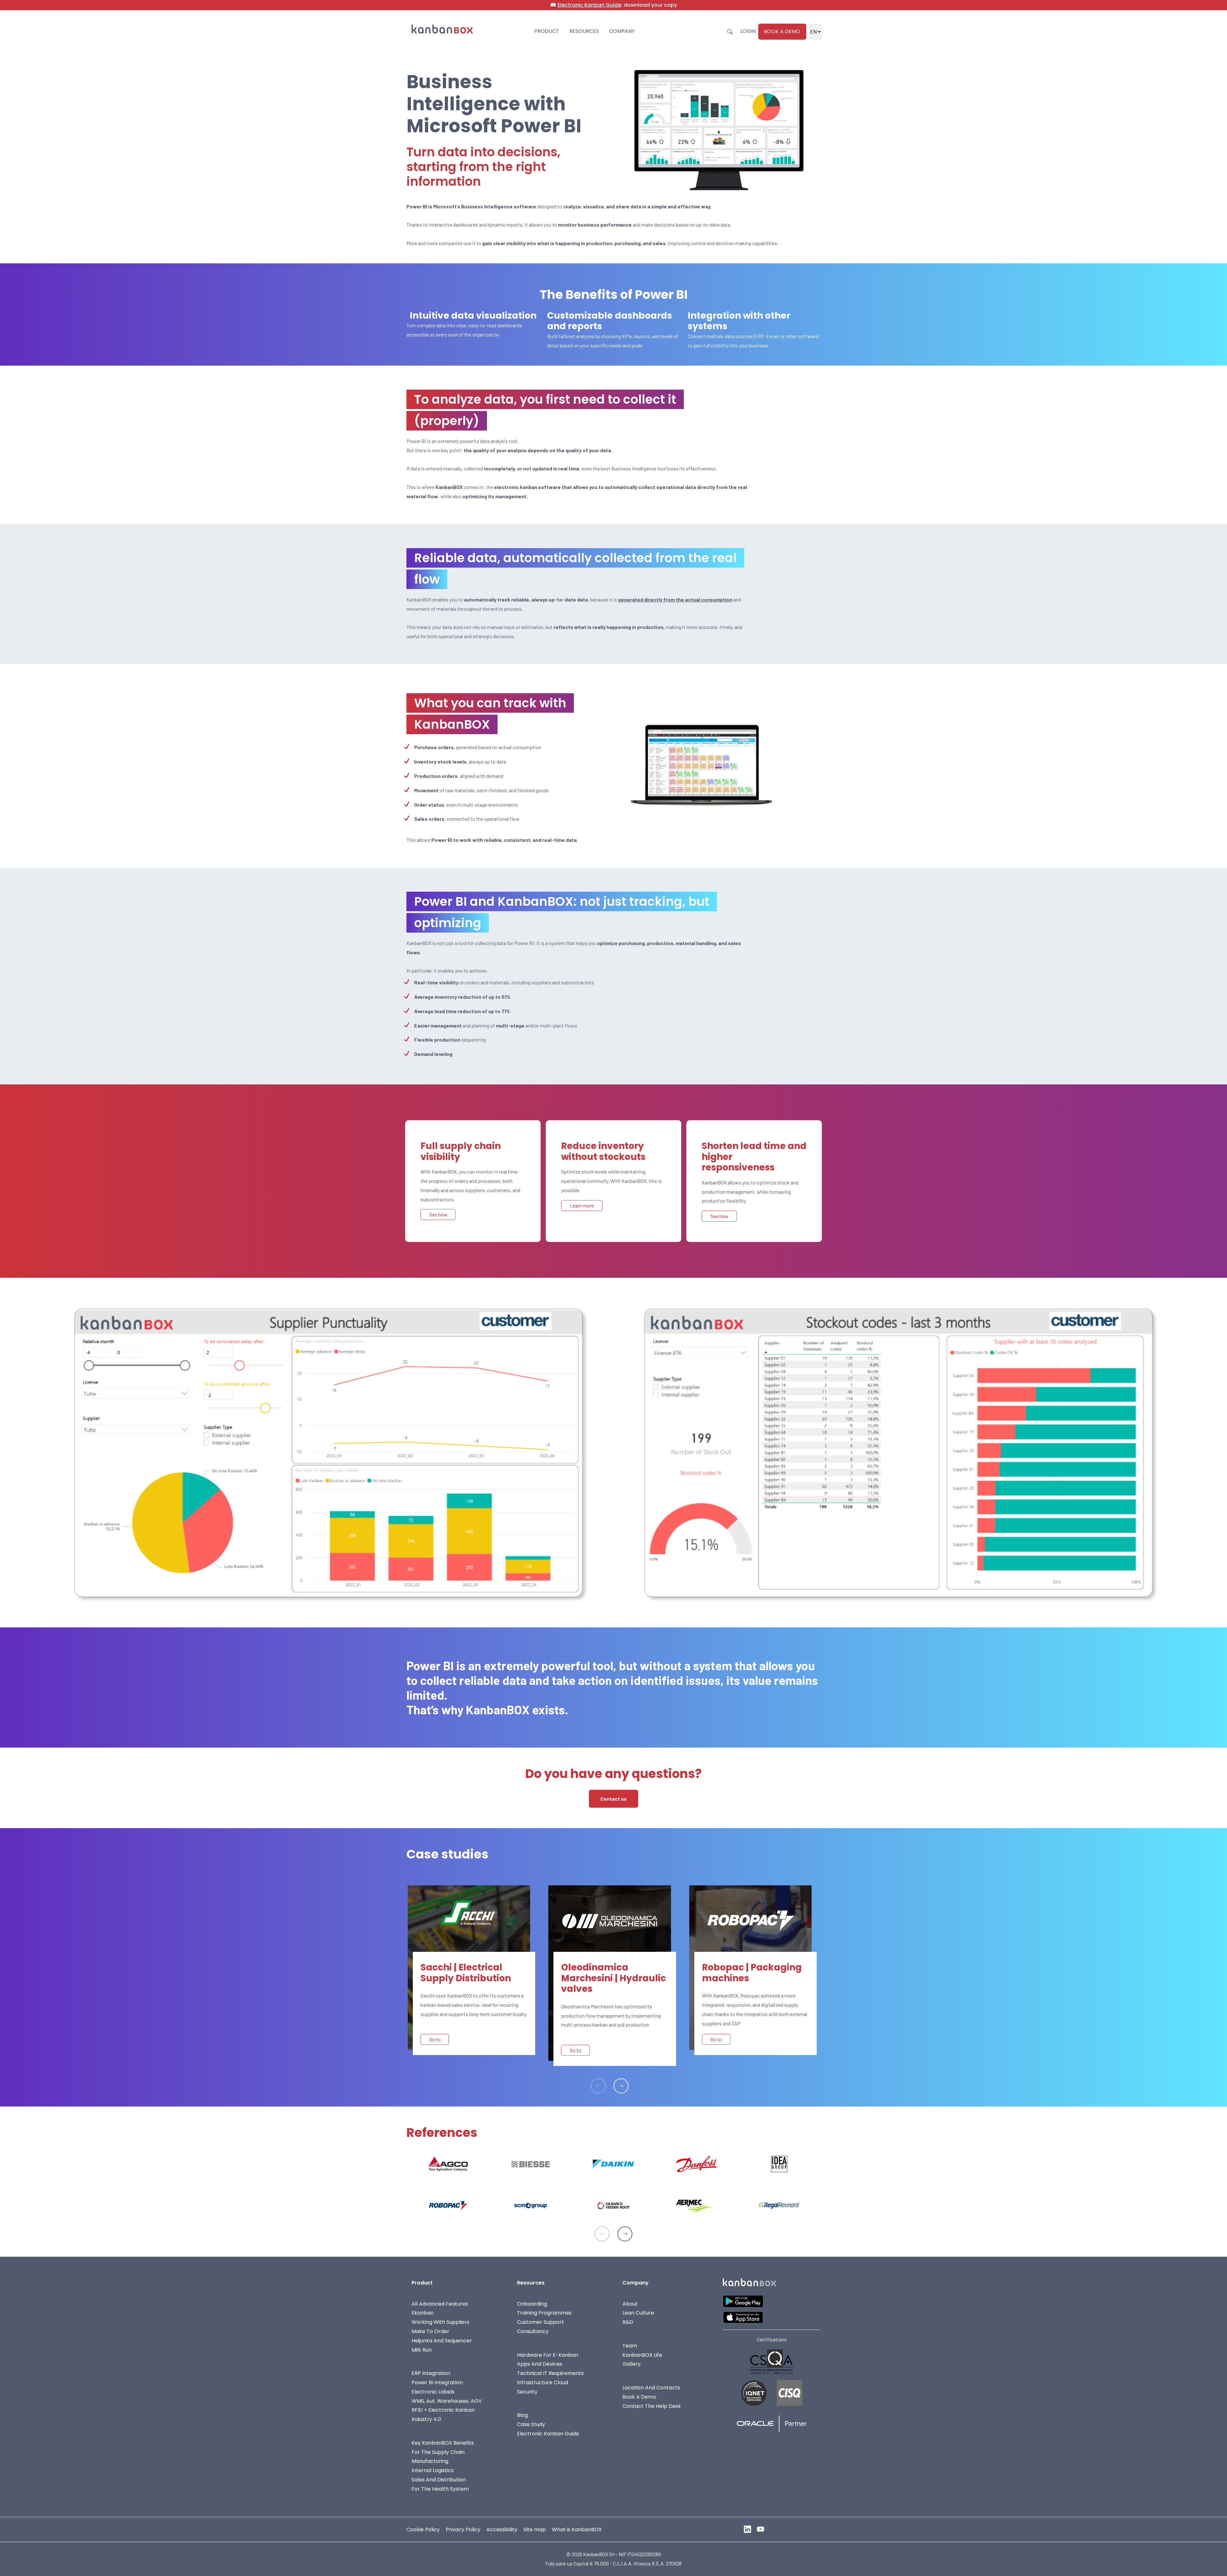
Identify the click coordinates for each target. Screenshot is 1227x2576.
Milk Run (422, 2350)
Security (527, 2392)
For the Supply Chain (438, 2452)
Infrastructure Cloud (543, 2382)
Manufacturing (430, 2461)
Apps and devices (540, 2364)
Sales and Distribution (439, 2480)
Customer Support (540, 2322)
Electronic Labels (433, 2392)
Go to (435, 2039)
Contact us (613, 1799)
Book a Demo (639, 2397)
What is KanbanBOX (577, 2529)
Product (547, 31)
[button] (621, 2086)
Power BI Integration (437, 2382)
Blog (522, 2415)
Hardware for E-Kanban (548, 2355)
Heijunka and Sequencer (442, 2341)
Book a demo (782, 31)
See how (438, 1214)
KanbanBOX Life (642, 2355)
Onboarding (532, 2304)
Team (630, 2346)
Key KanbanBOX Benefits (443, 2443)
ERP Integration (431, 2373)
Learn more (582, 1205)
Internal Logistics (433, 2470)
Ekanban (423, 2313)
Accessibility (502, 2529)
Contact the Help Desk (652, 2406)
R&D (628, 2322)
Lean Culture (638, 2313)
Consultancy (533, 2331)
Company (622, 31)
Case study (531, 2424)
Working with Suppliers (440, 2322)
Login (748, 31)
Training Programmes (544, 2313)
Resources (584, 31)
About (630, 2304)
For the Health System (440, 2489)
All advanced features (440, 2304)
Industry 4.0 (426, 2419)
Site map (535, 2529)
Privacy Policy (463, 2529)
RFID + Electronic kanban (443, 2410)
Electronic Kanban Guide (548, 2434)
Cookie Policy (423, 2529)
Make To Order (430, 2331)
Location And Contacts (651, 2388)
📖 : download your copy (613, 5)
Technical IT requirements (550, 2373)
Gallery (632, 2364)
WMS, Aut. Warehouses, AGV (447, 2401)
